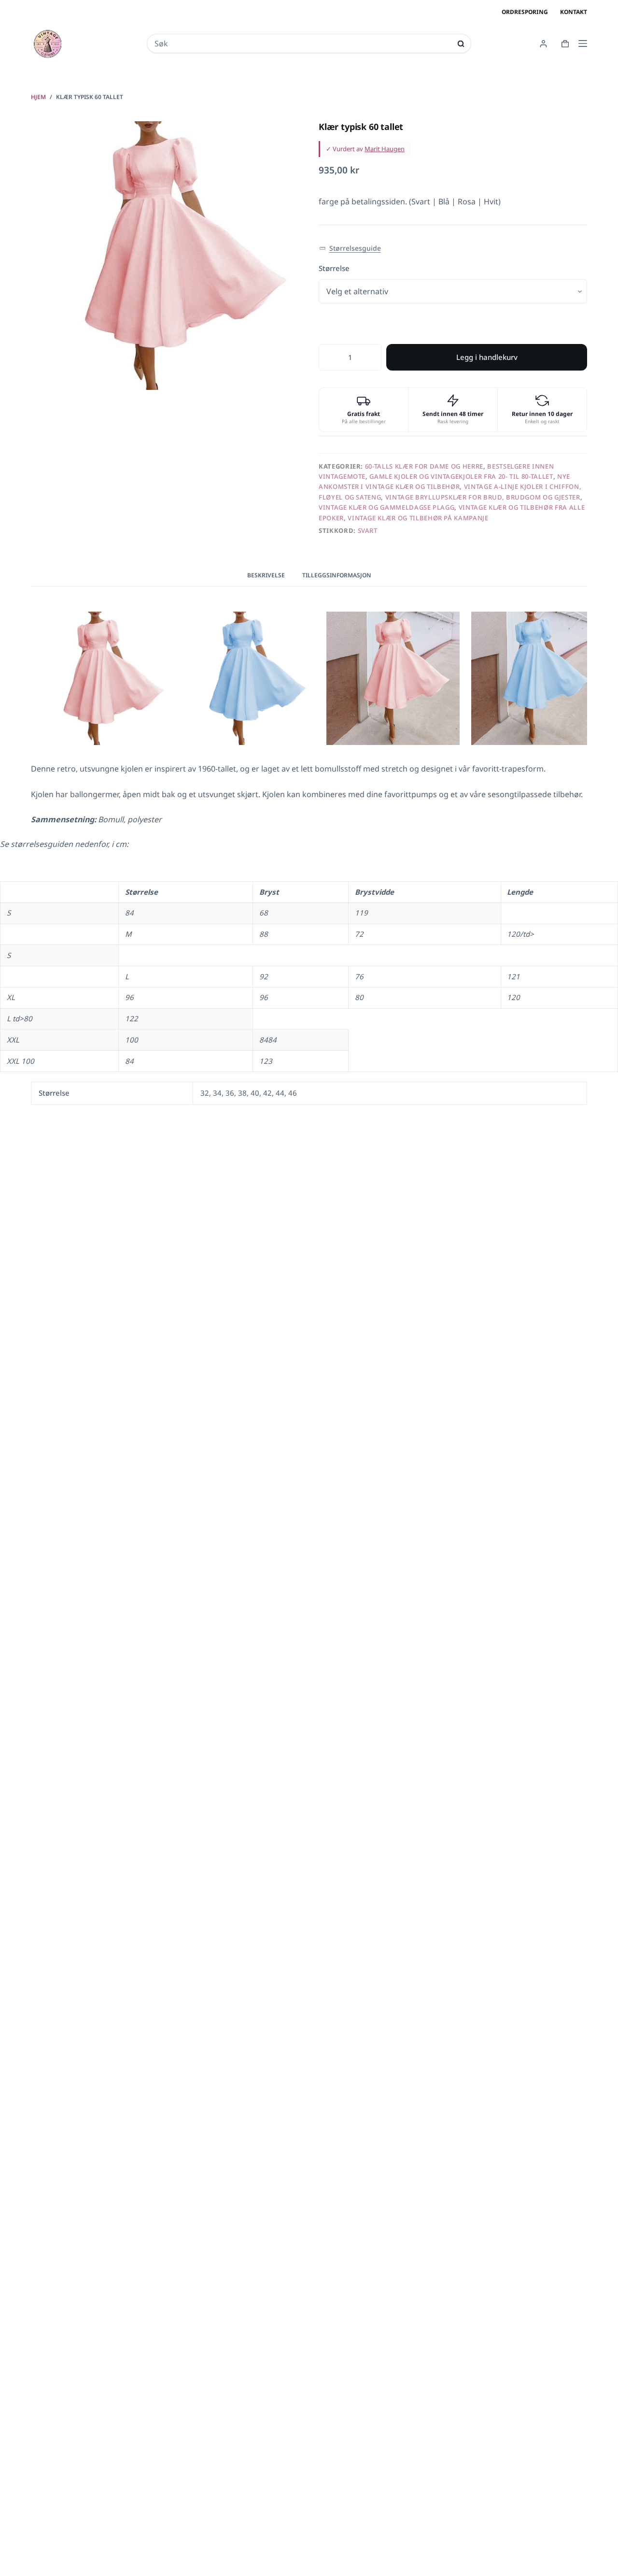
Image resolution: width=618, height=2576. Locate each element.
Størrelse (334, 268)
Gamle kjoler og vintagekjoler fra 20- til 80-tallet (461, 476)
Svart (368, 530)
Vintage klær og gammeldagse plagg (386, 507)
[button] (350, 249)
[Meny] (583, 43)
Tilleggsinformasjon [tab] (337, 575)
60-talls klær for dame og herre (424, 466)
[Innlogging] (543, 44)
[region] (309, 967)
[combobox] (302, 43)
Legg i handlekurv (487, 357)
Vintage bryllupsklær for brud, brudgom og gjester (483, 497)
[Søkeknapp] (461, 44)
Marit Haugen (385, 149)
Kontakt (574, 12)
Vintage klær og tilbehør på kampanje (418, 518)
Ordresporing (525, 12)
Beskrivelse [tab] (266, 575)
